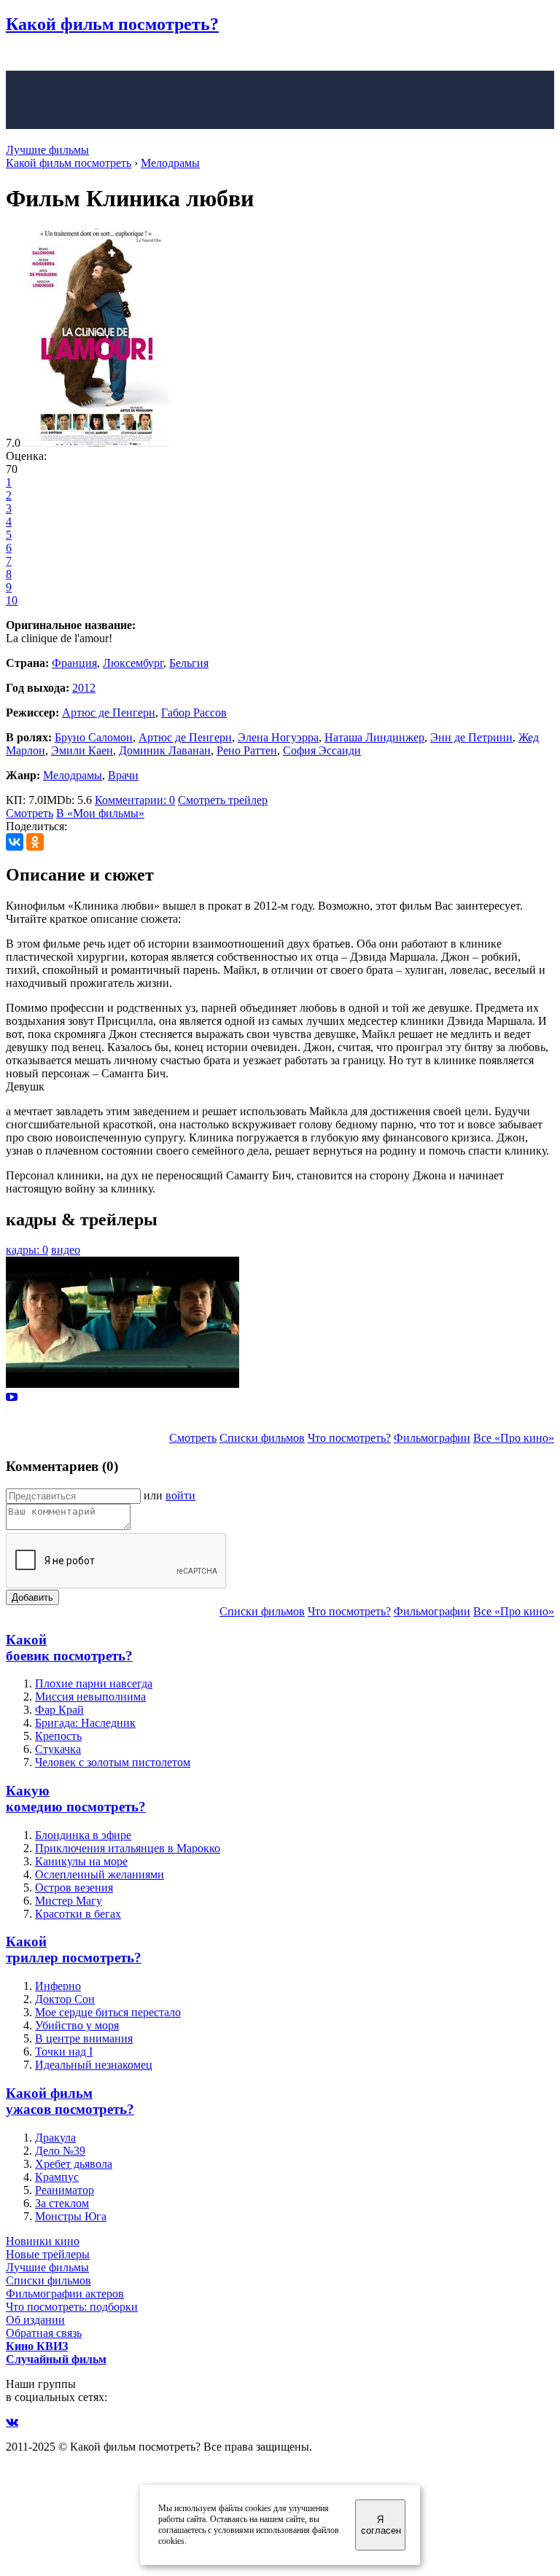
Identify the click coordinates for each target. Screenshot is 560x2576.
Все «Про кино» (514, 1438)
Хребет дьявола (74, 2164)
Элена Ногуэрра (278, 737)
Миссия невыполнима (90, 1697)
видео (66, 1250)
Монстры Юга (71, 2216)
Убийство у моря (77, 2025)
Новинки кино (43, 2241)
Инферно (58, 1986)
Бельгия (189, 663)
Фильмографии (432, 1438)
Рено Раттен (247, 750)
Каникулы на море (81, 1861)
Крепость (58, 1736)
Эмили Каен (82, 750)
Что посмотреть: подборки (72, 2307)
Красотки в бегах (78, 1914)
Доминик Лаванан (165, 750)
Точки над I (64, 2052)
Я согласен (381, 2525)
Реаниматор (65, 2190)
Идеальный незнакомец (94, 2065)
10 (12, 600)
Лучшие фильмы (47, 150)
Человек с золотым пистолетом (113, 1762)
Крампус (57, 2177)
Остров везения (74, 1888)
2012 (84, 688)
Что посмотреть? (349, 1438)
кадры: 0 (27, 1250)
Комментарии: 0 (135, 800)
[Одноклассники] (35, 842)
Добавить (32, 1597)
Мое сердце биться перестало (108, 2012)
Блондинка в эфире (83, 1835)
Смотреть (30, 813)
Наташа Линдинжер (374, 737)
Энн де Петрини (471, 737)
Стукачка (58, 1749)
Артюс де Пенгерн (109, 713)
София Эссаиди (322, 750)
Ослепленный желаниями (100, 1874)
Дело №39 (60, 2151)
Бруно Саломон (94, 737)
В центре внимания (84, 2038)
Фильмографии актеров (65, 2294)
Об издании (35, 2320)
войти (180, 1495)
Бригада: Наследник (85, 1723)
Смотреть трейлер (223, 800)
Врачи (123, 775)
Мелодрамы (73, 775)
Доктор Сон (65, 1999)
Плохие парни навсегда (94, 1683)
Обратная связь (44, 2333)
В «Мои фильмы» (100, 813)
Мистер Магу (69, 1901)
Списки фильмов (262, 1438)
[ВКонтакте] (15, 842)
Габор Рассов (194, 713)
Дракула (55, 2138)
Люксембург (133, 663)
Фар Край (59, 1710)
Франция (74, 663)
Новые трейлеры (48, 2254)
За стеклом (62, 2203)
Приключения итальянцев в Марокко (128, 1848)
